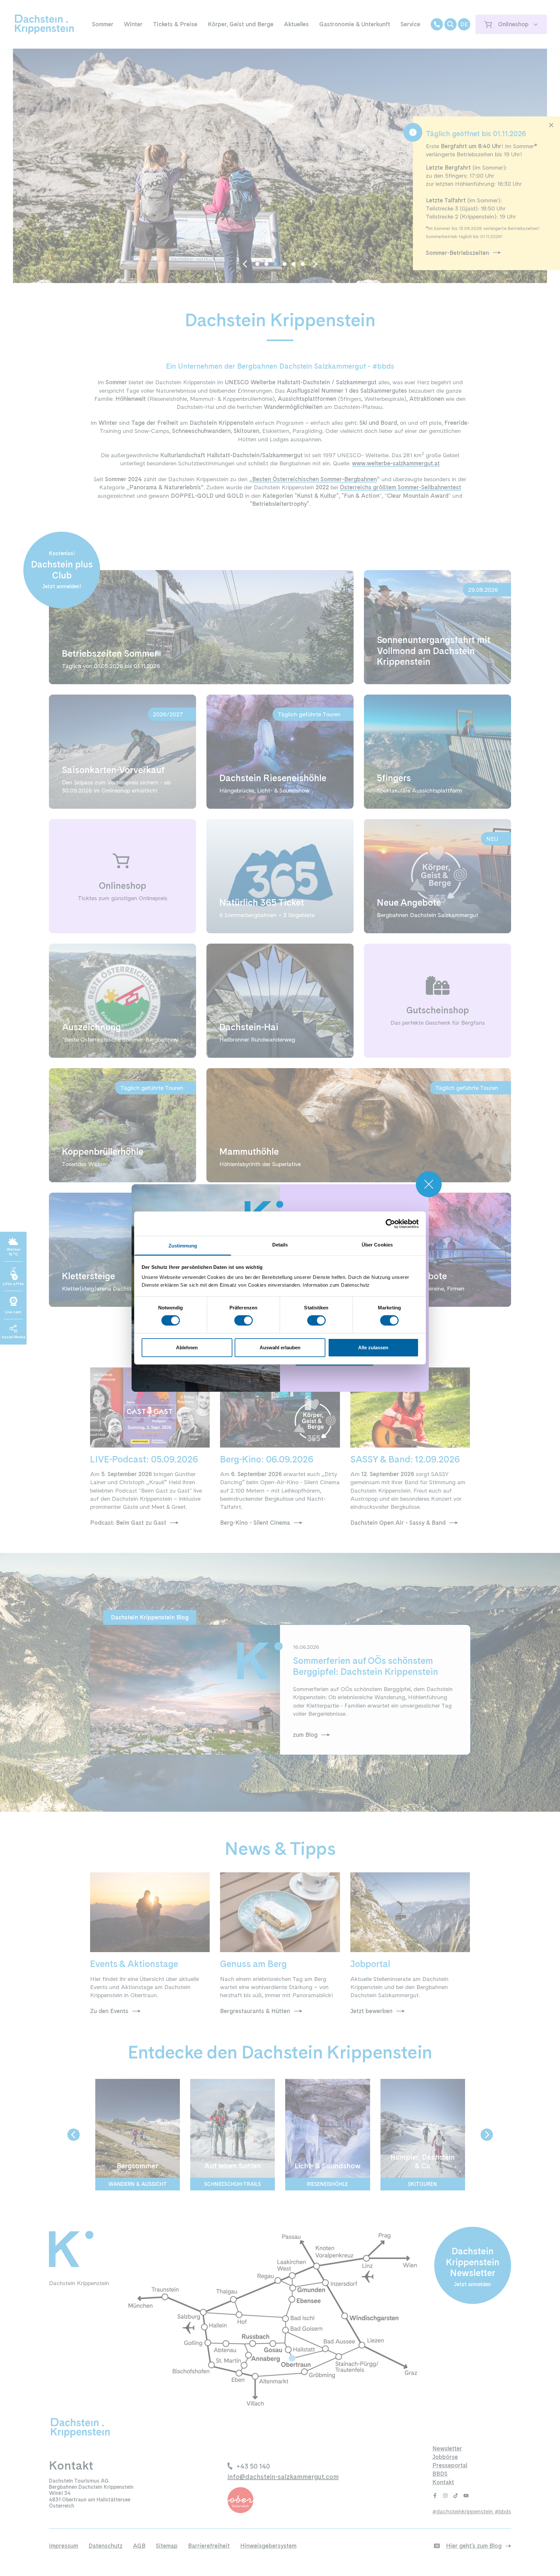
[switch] (244, 1320)
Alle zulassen (373, 1348)
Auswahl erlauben (280, 1348)
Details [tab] (280, 1245)
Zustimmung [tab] (183, 1246)
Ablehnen (187, 1348)
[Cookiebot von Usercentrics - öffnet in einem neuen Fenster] (390, 1223)
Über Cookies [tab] (377, 1245)
